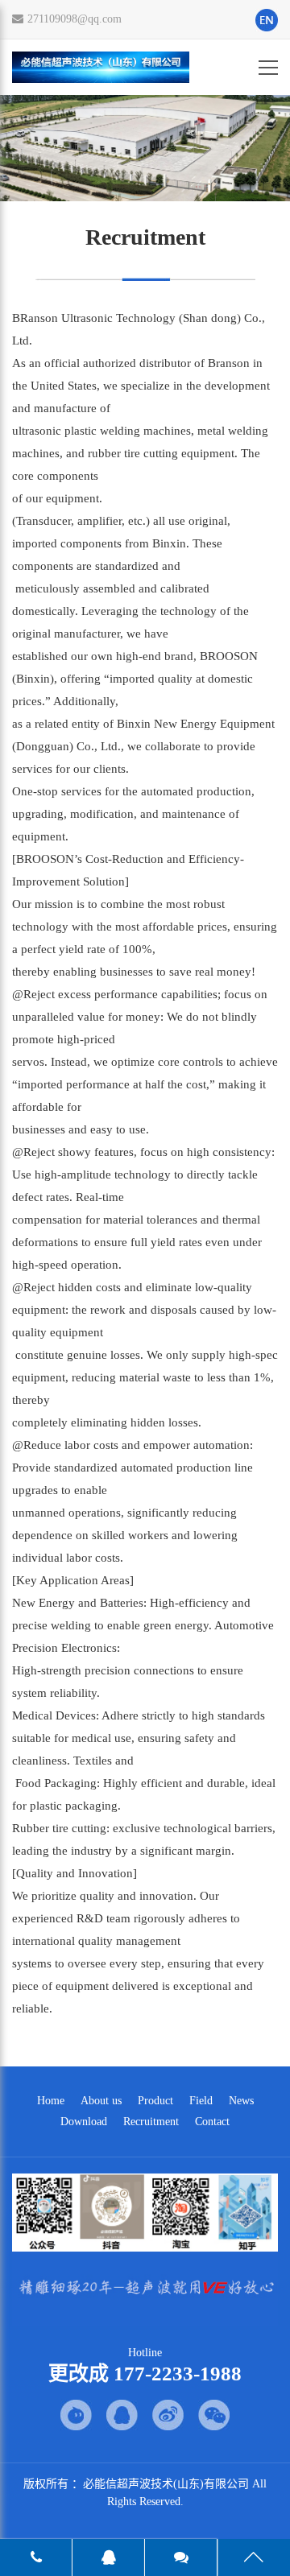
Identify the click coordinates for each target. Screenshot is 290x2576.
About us (101, 2101)
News (241, 2101)
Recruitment (151, 2122)
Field (201, 2101)
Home (51, 2101)
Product (155, 2101)
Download (84, 2122)
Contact (212, 2122)
